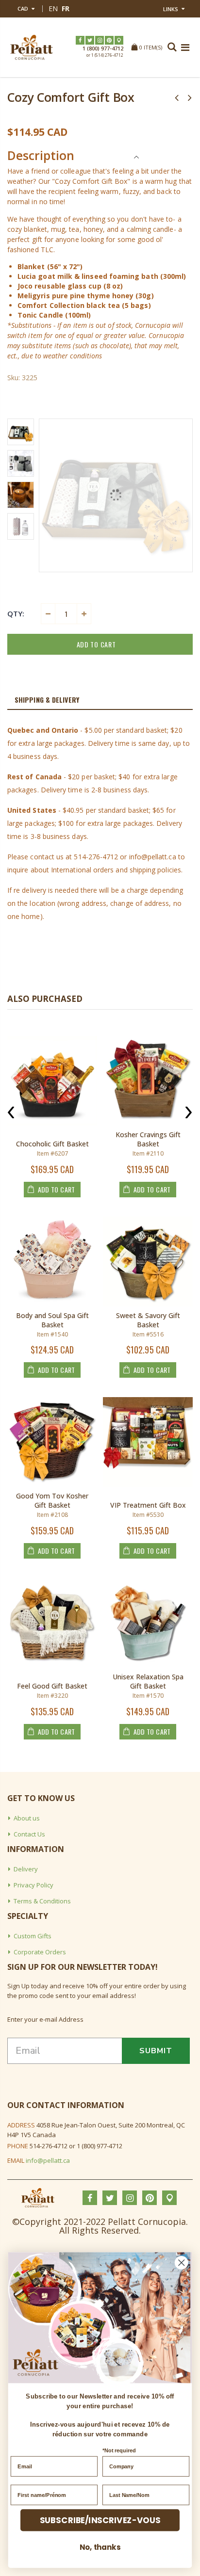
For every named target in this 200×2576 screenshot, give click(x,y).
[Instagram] (100, 40)
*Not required (119, 2451)
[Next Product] (190, 97)
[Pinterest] (109, 40)
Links (171, 9)
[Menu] (185, 47)
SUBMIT (156, 2051)
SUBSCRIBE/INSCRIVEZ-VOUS (100, 2520)
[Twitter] (90, 40)
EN (53, 8)
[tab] (100, 700)
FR (66, 8)
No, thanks (100, 2547)
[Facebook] (80, 40)
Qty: (16, 613)
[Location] (119, 40)
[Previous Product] (177, 97)
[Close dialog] (181, 2262)
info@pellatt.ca (48, 2160)
